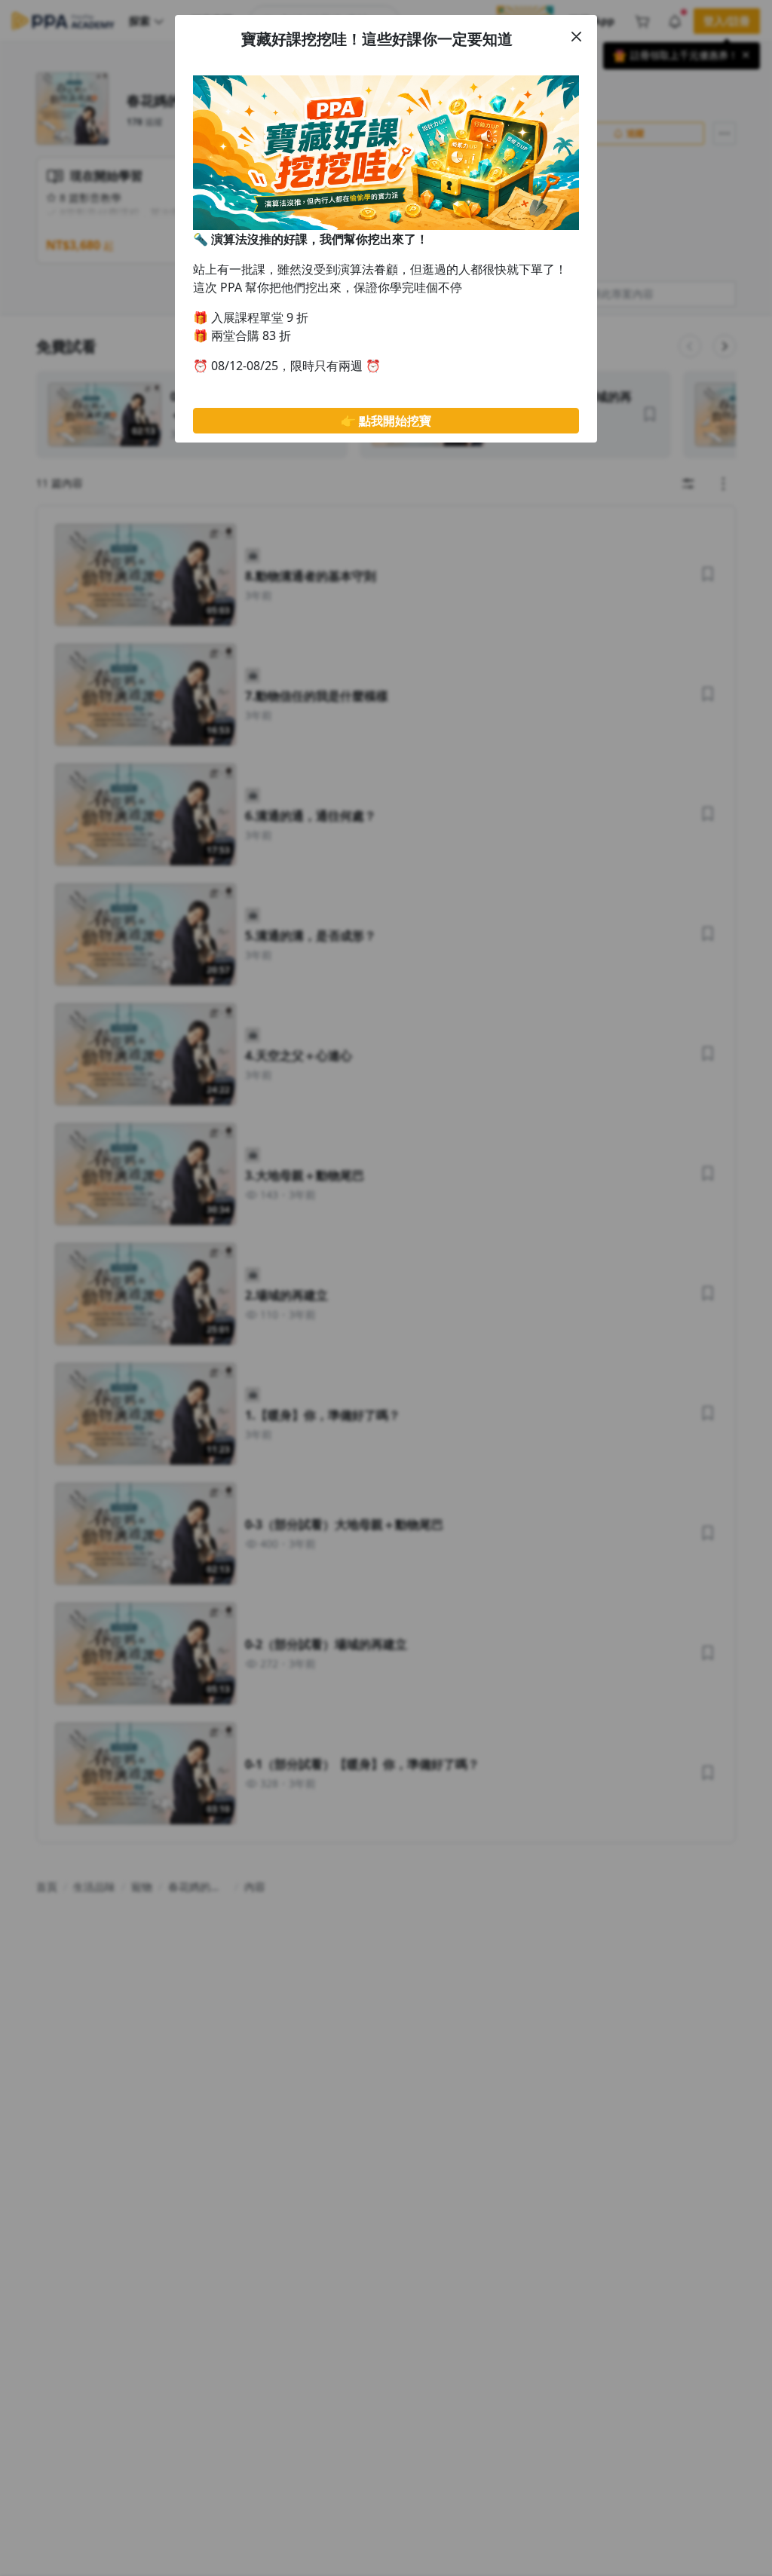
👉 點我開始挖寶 (386, 421)
